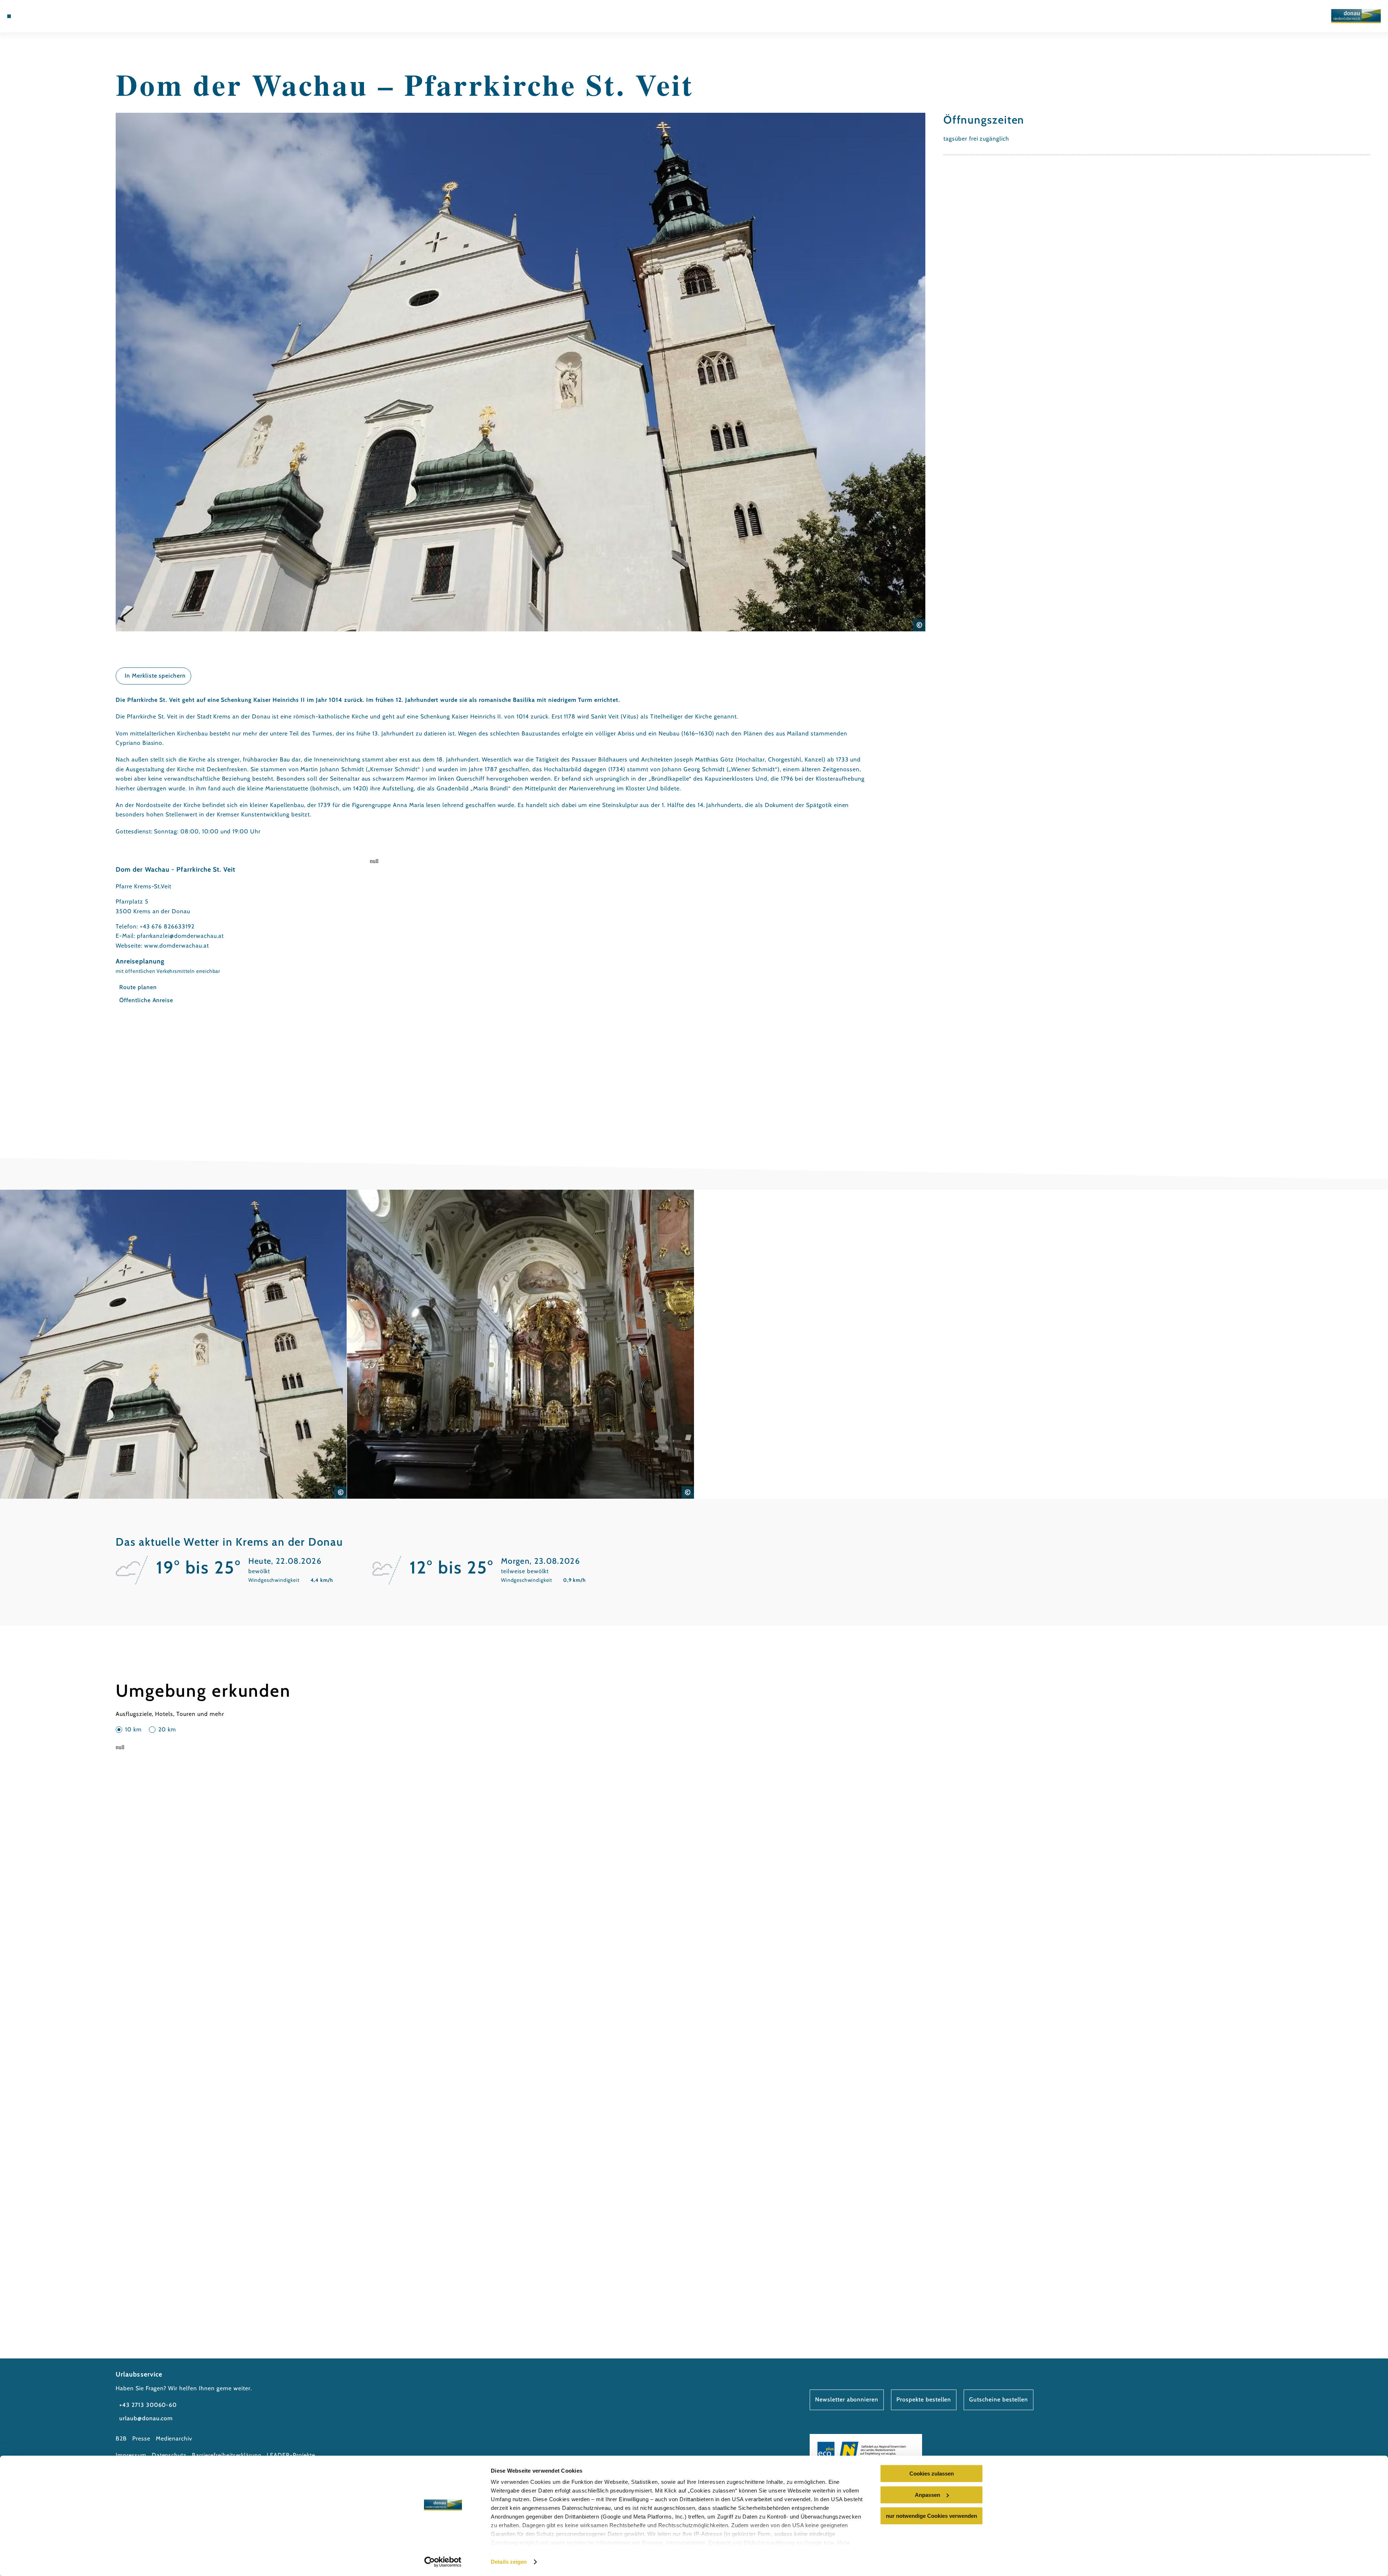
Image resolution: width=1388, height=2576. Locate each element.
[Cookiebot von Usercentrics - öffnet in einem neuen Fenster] (443, 2562)
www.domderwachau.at (177, 946)
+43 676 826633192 (167, 926)
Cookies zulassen (932, 2474)
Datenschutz (169, 2455)
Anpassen (928, 2495)
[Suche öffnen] (61, 16)
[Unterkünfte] (29, 16)
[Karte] (40, 16)
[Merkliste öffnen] (51, 16)
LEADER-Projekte (291, 2455)
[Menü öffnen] (9, 16)
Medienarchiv (174, 2438)
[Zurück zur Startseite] (1356, 16)
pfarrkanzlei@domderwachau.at (180, 936)
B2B (121, 2438)
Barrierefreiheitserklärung (227, 2455)
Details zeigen (509, 2562)
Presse (141, 2438)
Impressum (131, 2455)
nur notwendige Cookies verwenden (931, 2516)
